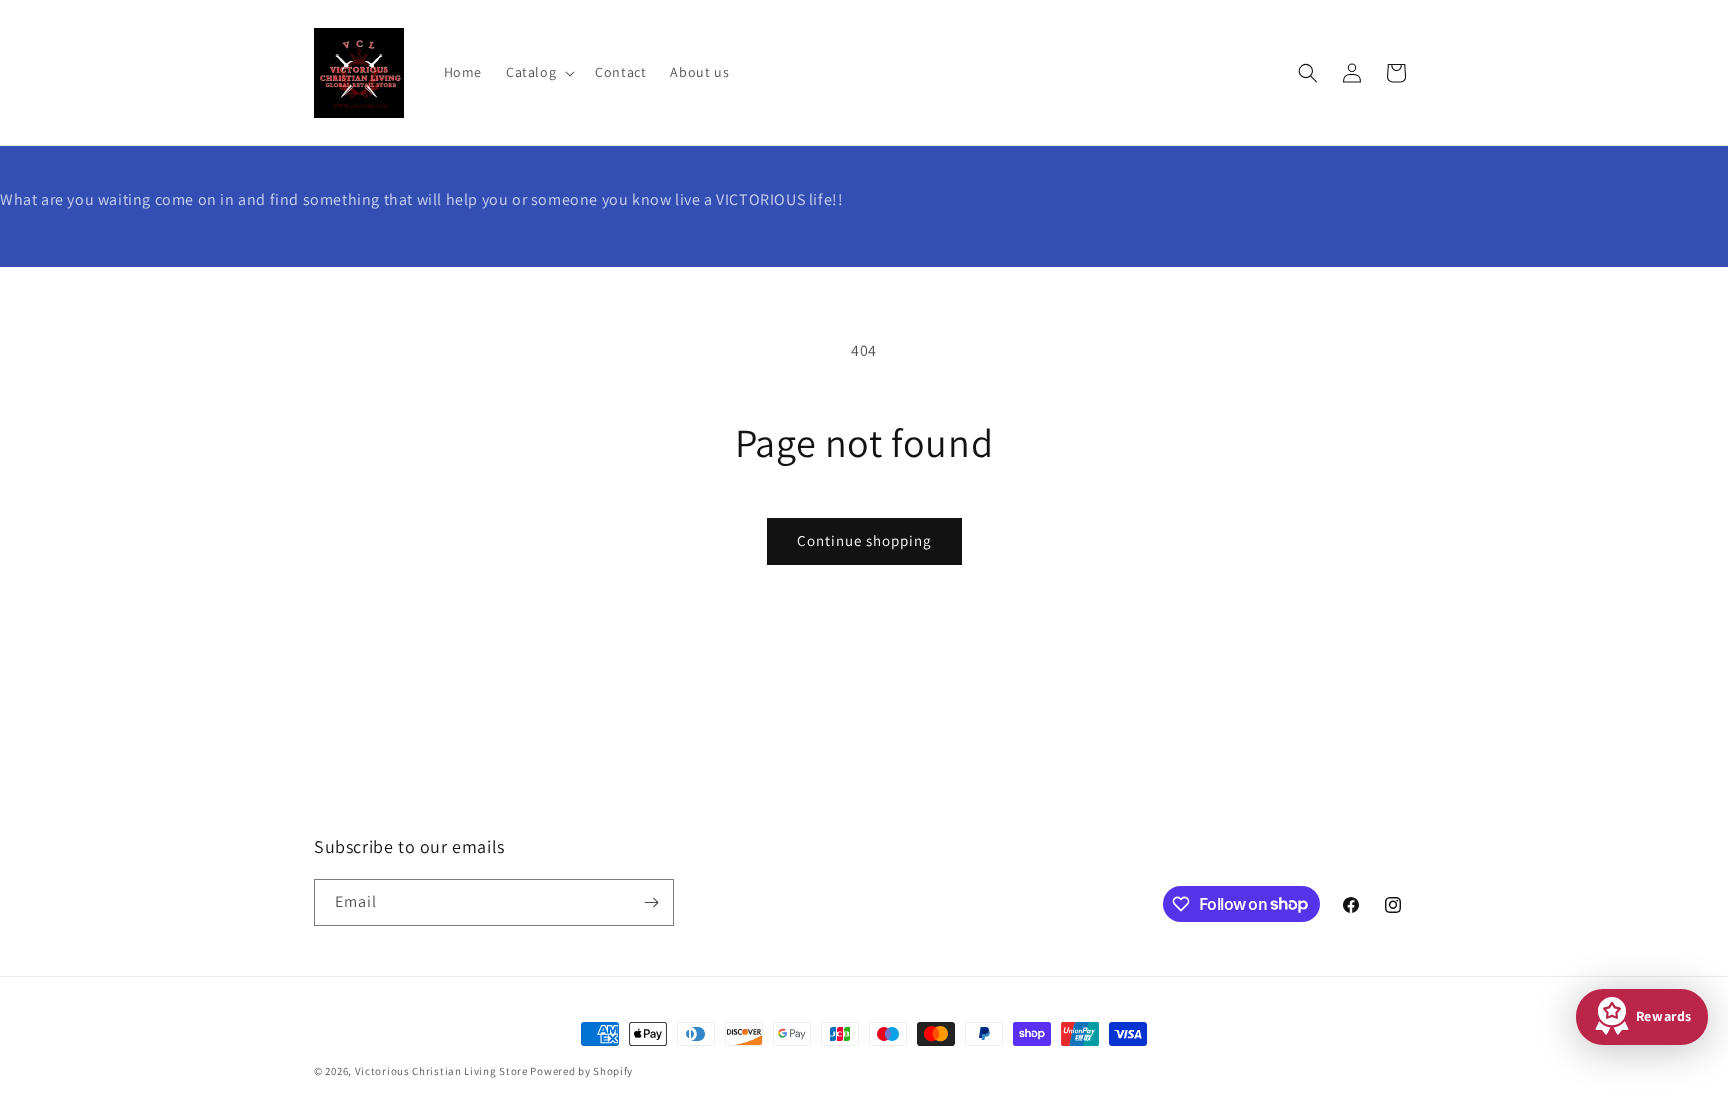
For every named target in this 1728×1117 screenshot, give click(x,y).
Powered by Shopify (581, 1071)
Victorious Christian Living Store (441, 1071)
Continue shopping (864, 540)
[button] (538, 72)
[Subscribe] (651, 902)
